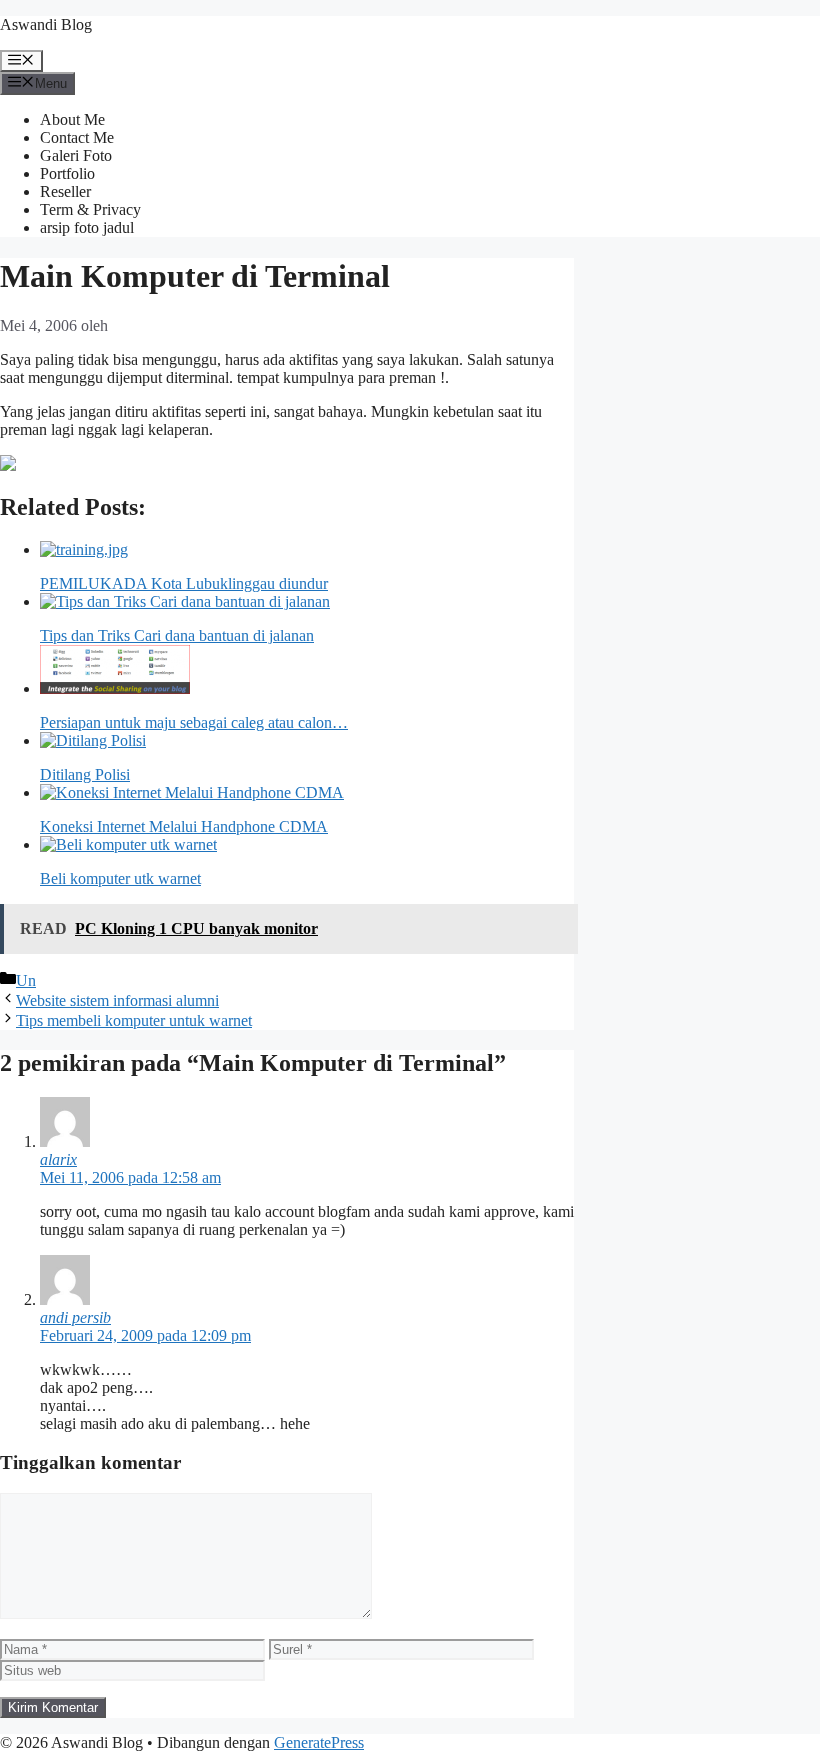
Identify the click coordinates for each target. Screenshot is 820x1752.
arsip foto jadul (87, 227)
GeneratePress (319, 1742)
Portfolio (67, 173)
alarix (58, 1159)
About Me (72, 119)
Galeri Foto (76, 155)
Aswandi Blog (46, 24)
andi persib (75, 1317)
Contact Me (77, 137)
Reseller (65, 191)
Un (26, 980)
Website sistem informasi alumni (117, 1000)
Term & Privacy (90, 209)
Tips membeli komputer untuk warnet (134, 1020)
